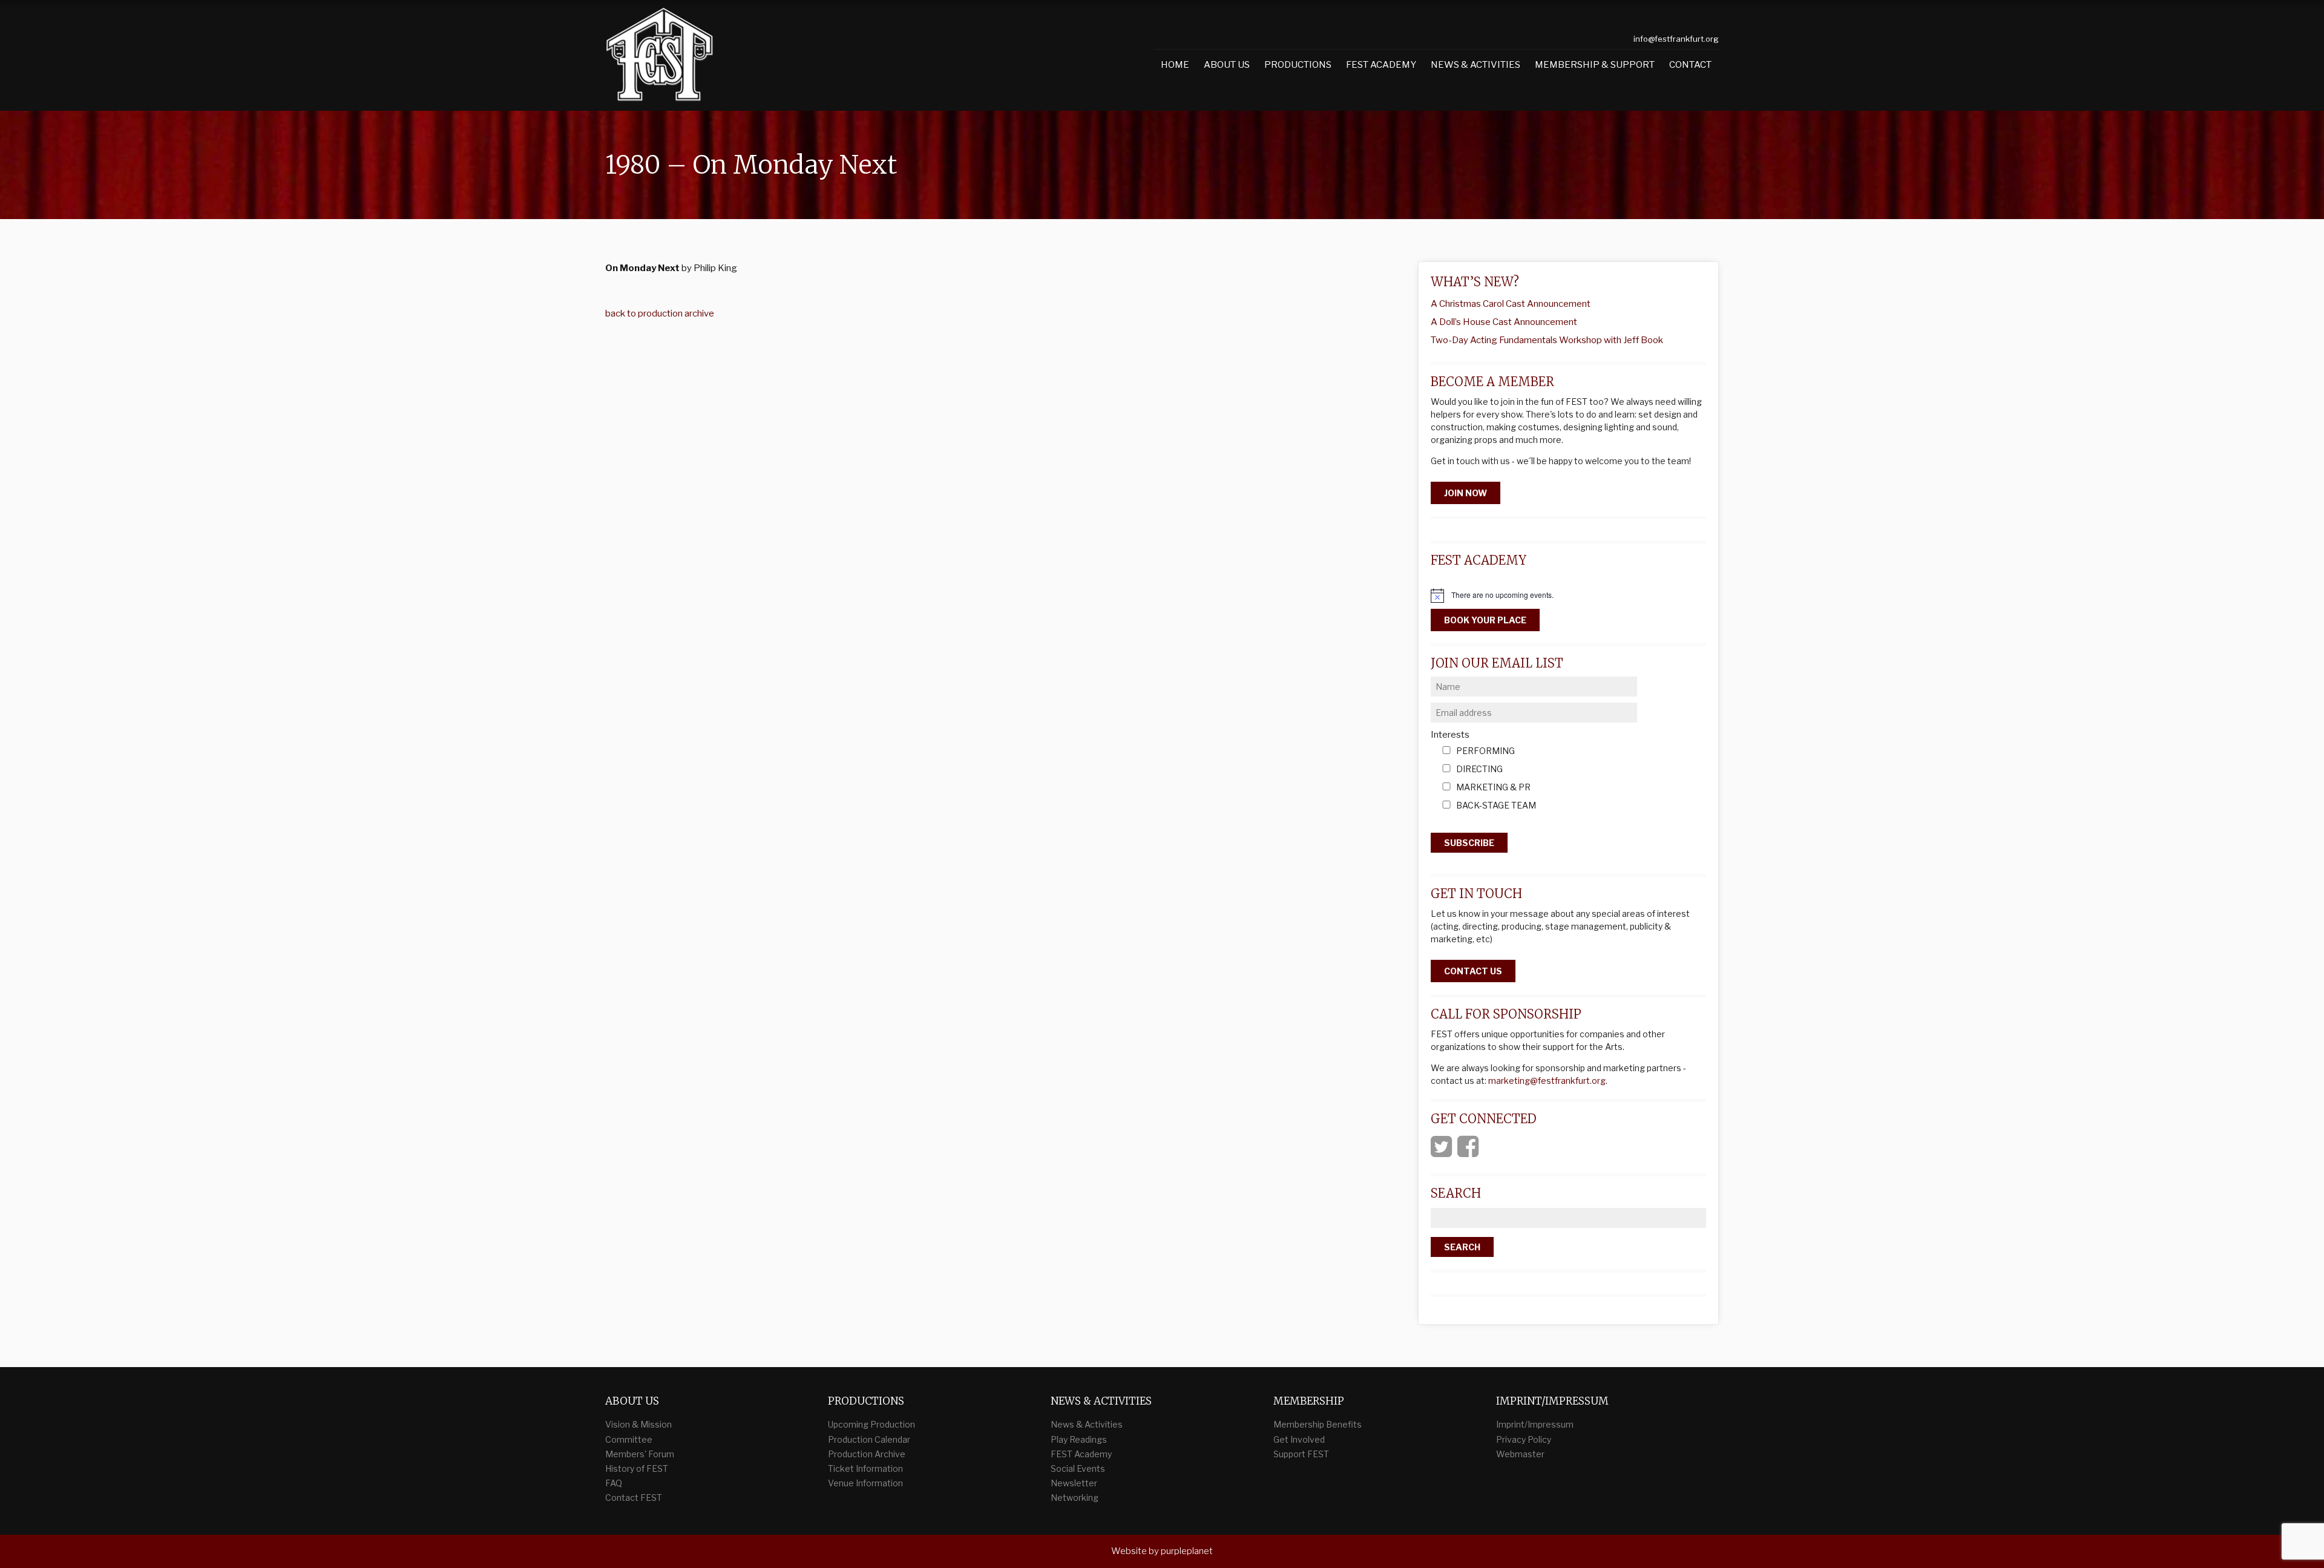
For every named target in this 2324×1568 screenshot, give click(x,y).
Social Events (1078, 1468)
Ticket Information (865, 1468)
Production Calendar (869, 1439)
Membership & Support (1595, 65)
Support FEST (1301, 1454)
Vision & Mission (638, 1424)
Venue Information (865, 1483)
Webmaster (1520, 1454)
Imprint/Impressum (1535, 1424)
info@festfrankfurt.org (1676, 39)
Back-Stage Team (1496, 806)
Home (1175, 65)
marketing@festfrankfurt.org (1547, 1081)
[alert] (1568, 595)
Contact (1690, 65)
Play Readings (1079, 1439)
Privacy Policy (1524, 1439)
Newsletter (1074, 1483)
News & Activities (1475, 65)
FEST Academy (1381, 65)
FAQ (614, 1483)
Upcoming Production (871, 1424)
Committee (629, 1439)
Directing (1479, 769)
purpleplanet (1187, 1551)
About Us (1227, 65)
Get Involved (1299, 1439)
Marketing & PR (1493, 788)
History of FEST (637, 1468)
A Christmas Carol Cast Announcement (1511, 304)
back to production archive (660, 313)
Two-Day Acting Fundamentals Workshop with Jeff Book (1547, 340)
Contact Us (1473, 971)
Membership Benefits (1318, 1424)
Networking (1075, 1497)
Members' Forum (640, 1454)
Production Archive (867, 1454)
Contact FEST (634, 1497)
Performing (1485, 751)
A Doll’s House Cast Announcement (1504, 322)
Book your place (1485, 620)
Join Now (1466, 493)
